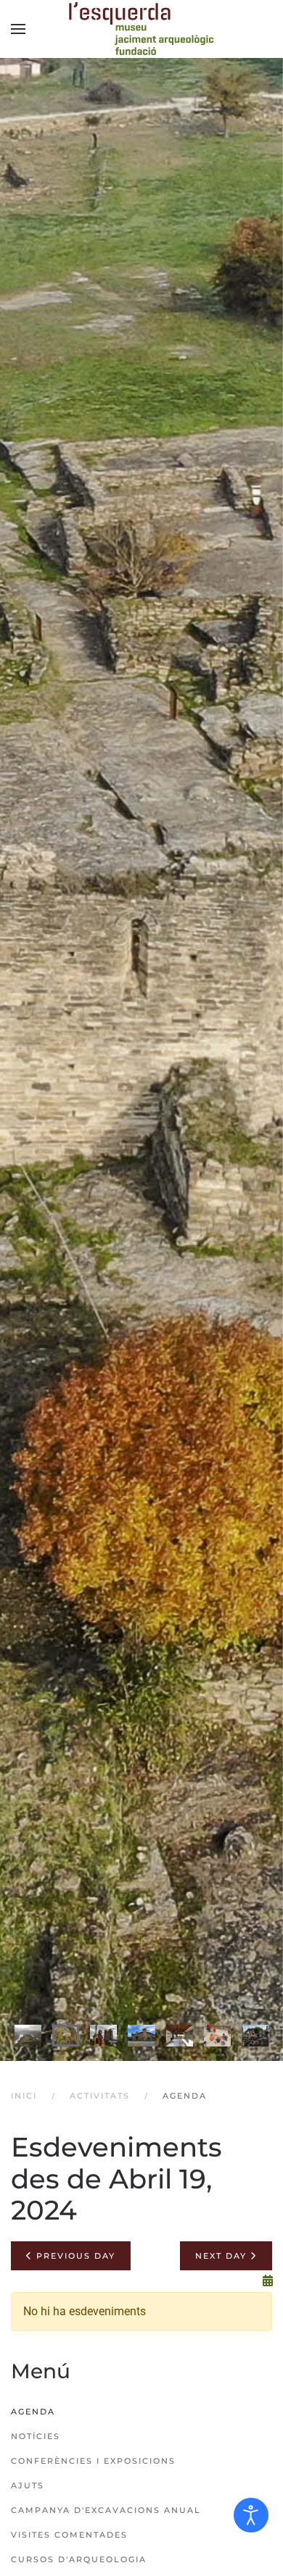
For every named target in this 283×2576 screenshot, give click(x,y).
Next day (223, 2256)
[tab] (28, 2036)
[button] (18, 29)
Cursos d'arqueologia (79, 2559)
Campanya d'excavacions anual (106, 2510)
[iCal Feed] (268, 2281)
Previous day (74, 2256)
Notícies (36, 2436)
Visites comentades (69, 2535)
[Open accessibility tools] (251, 2515)
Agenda (33, 2412)
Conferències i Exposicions (93, 2461)
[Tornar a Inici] (141, 29)
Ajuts (28, 2485)
